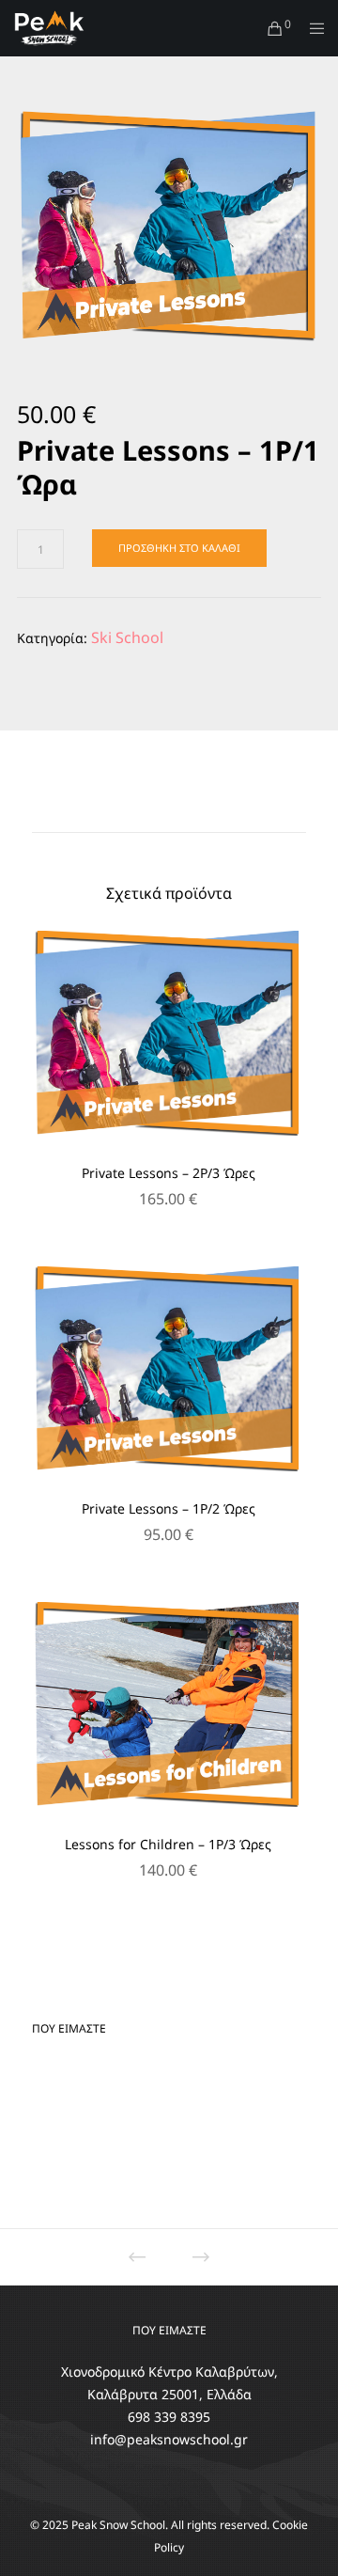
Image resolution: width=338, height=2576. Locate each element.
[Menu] (311, 28)
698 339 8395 (169, 2417)
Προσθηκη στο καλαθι (179, 548)
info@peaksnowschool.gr (169, 2439)
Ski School (127, 637)
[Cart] (270, 28)
